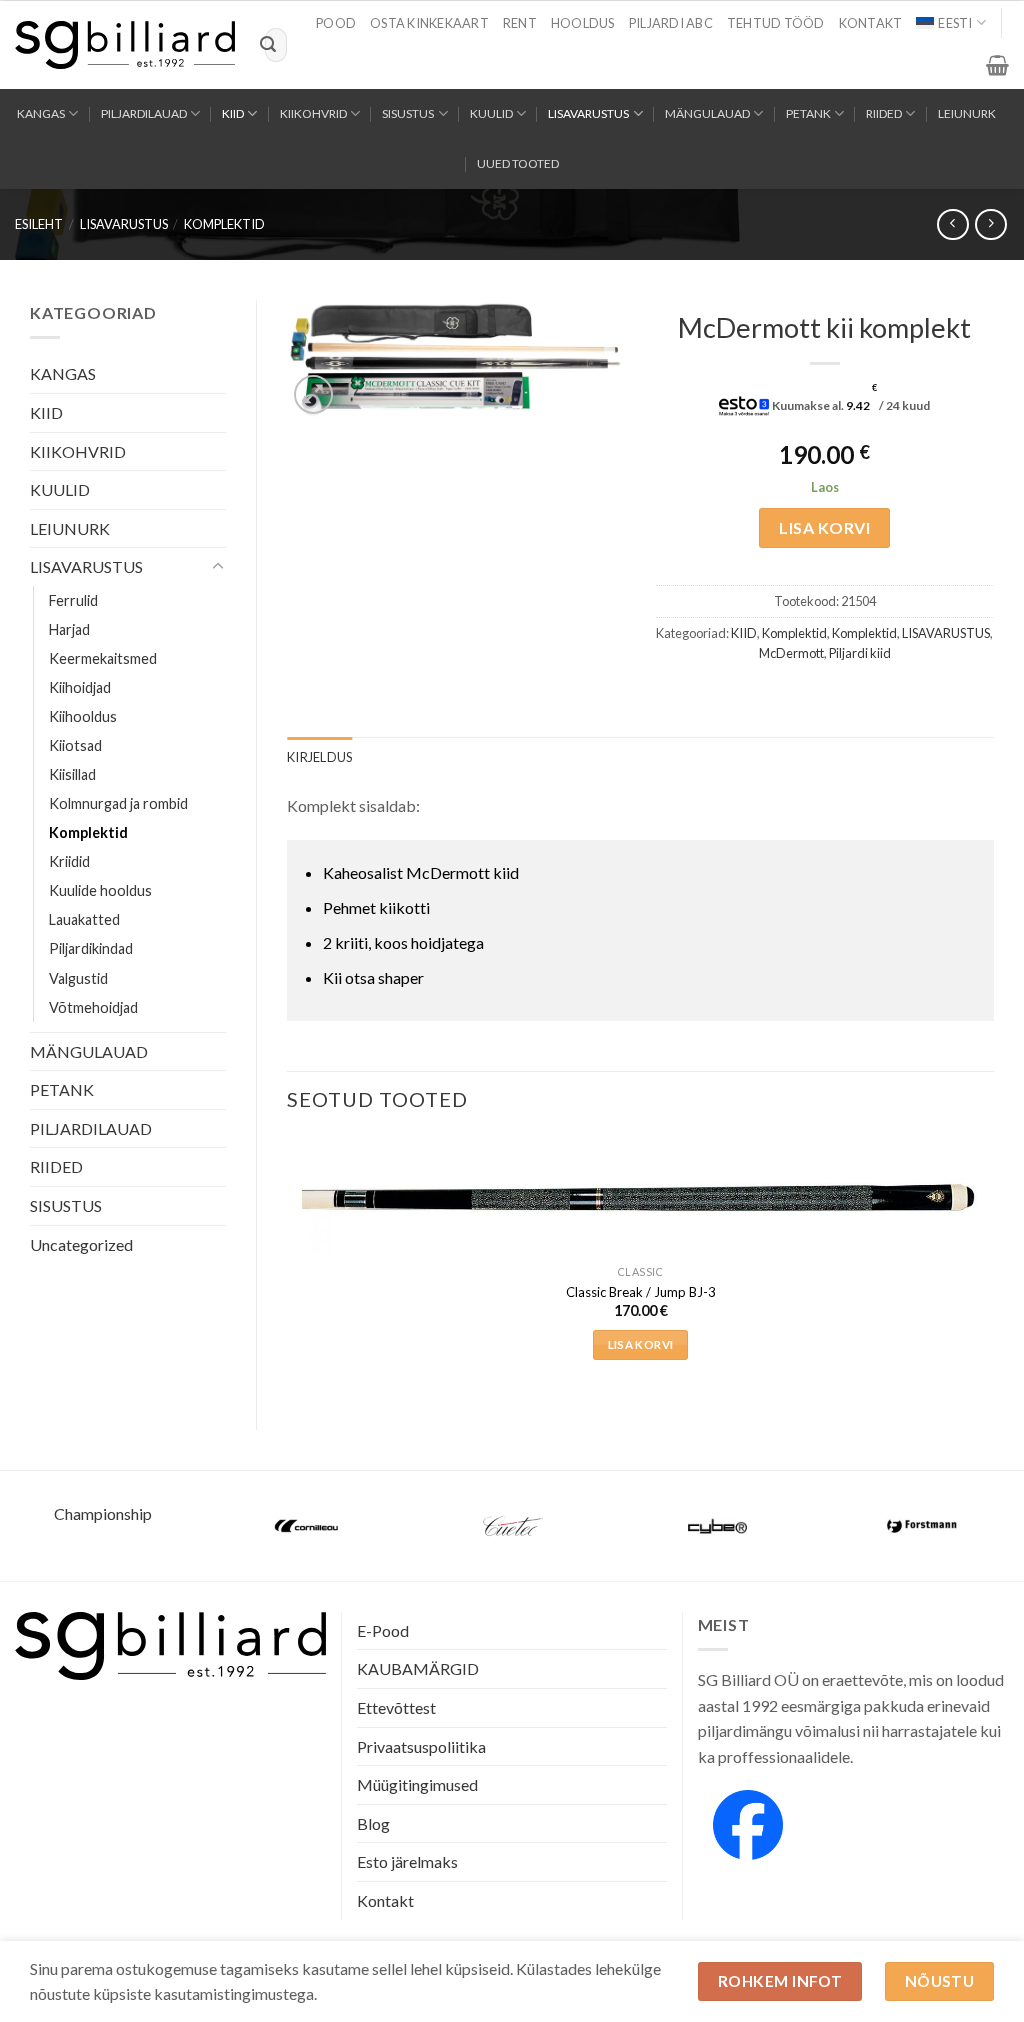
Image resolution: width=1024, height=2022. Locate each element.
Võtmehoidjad (93, 1007)
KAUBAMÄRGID (418, 1668)
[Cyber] (717, 1526)
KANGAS (41, 113)
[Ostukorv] (997, 65)
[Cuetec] (512, 1526)
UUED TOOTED (518, 163)
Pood (336, 23)
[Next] (993, 1265)
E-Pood (383, 1630)
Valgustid (78, 978)
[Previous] (288, 1265)
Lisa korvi (824, 527)
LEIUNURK (967, 113)
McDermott (791, 653)
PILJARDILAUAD (144, 113)
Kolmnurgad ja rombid (118, 803)
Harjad (69, 629)
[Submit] (268, 45)
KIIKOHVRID (313, 113)
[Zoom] (313, 394)
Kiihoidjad (80, 687)
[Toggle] (218, 567)
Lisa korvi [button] (640, 1344)
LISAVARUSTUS (588, 113)
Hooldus (583, 23)
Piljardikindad (91, 948)
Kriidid (69, 861)
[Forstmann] (922, 1526)
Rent (520, 23)
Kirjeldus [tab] (319, 757)
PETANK (808, 113)
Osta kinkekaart (429, 23)
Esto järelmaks (407, 1861)
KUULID (491, 113)
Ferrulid (73, 600)
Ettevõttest (396, 1707)
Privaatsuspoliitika (421, 1746)
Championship (103, 1513)
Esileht (39, 224)
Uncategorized (81, 1244)
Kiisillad (72, 774)
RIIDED (884, 113)
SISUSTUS (408, 113)
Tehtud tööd (776, 23)
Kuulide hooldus (100, 890)
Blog (373, 1823)
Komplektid (224, 224)
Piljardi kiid (860, 653)
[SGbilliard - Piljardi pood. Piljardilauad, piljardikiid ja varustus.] (125, 45)
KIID (233, 113)
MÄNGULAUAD (707, 113)
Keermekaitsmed (103, 658)
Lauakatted (84, 919)
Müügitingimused (417, 1784)
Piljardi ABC (671, 23)
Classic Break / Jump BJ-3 (641, 1292)
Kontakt (871, 23)
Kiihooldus (83, 716)
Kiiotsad (75, 745)
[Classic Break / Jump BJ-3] (640, 1197)
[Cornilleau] (307, 1526)
